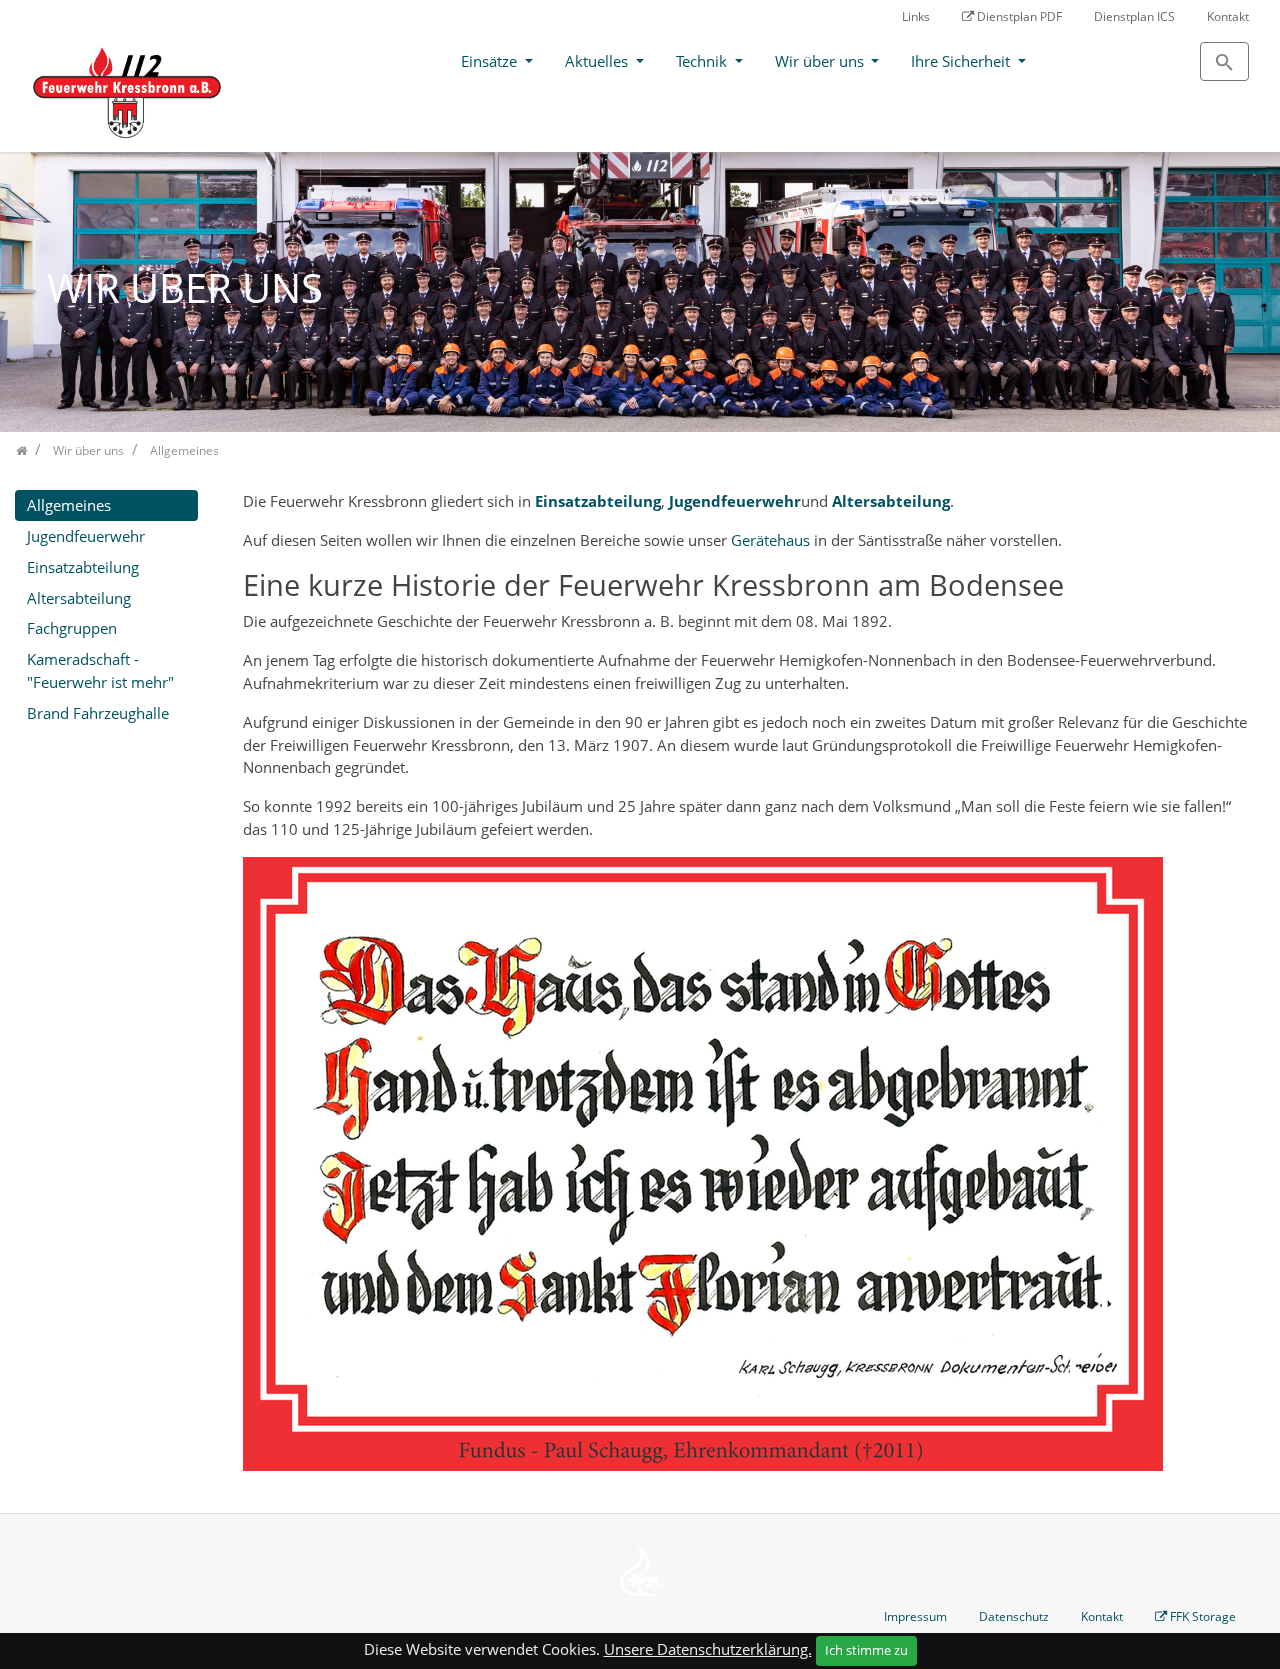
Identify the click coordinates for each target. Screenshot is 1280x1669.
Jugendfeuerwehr (735, 501)
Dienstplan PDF (1019, 16)
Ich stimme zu (866, 1650)
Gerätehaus (770, 540)
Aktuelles (598, 61)
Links (916, 16)
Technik (703, 61)
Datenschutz (1014, 1616)
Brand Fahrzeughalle (98, 713)
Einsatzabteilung (598, 501)
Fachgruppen (72, 628)
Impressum (915, 1616)
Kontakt (1228, 16)
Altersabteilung (79, 598)
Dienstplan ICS (1134, 16)
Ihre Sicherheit (962, 61)
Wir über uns (821, 61)
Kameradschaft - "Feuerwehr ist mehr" (100, 670)
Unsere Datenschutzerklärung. (708, 1649)
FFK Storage (1203, 1616)
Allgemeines (69, 505)
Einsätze (491, 61)
